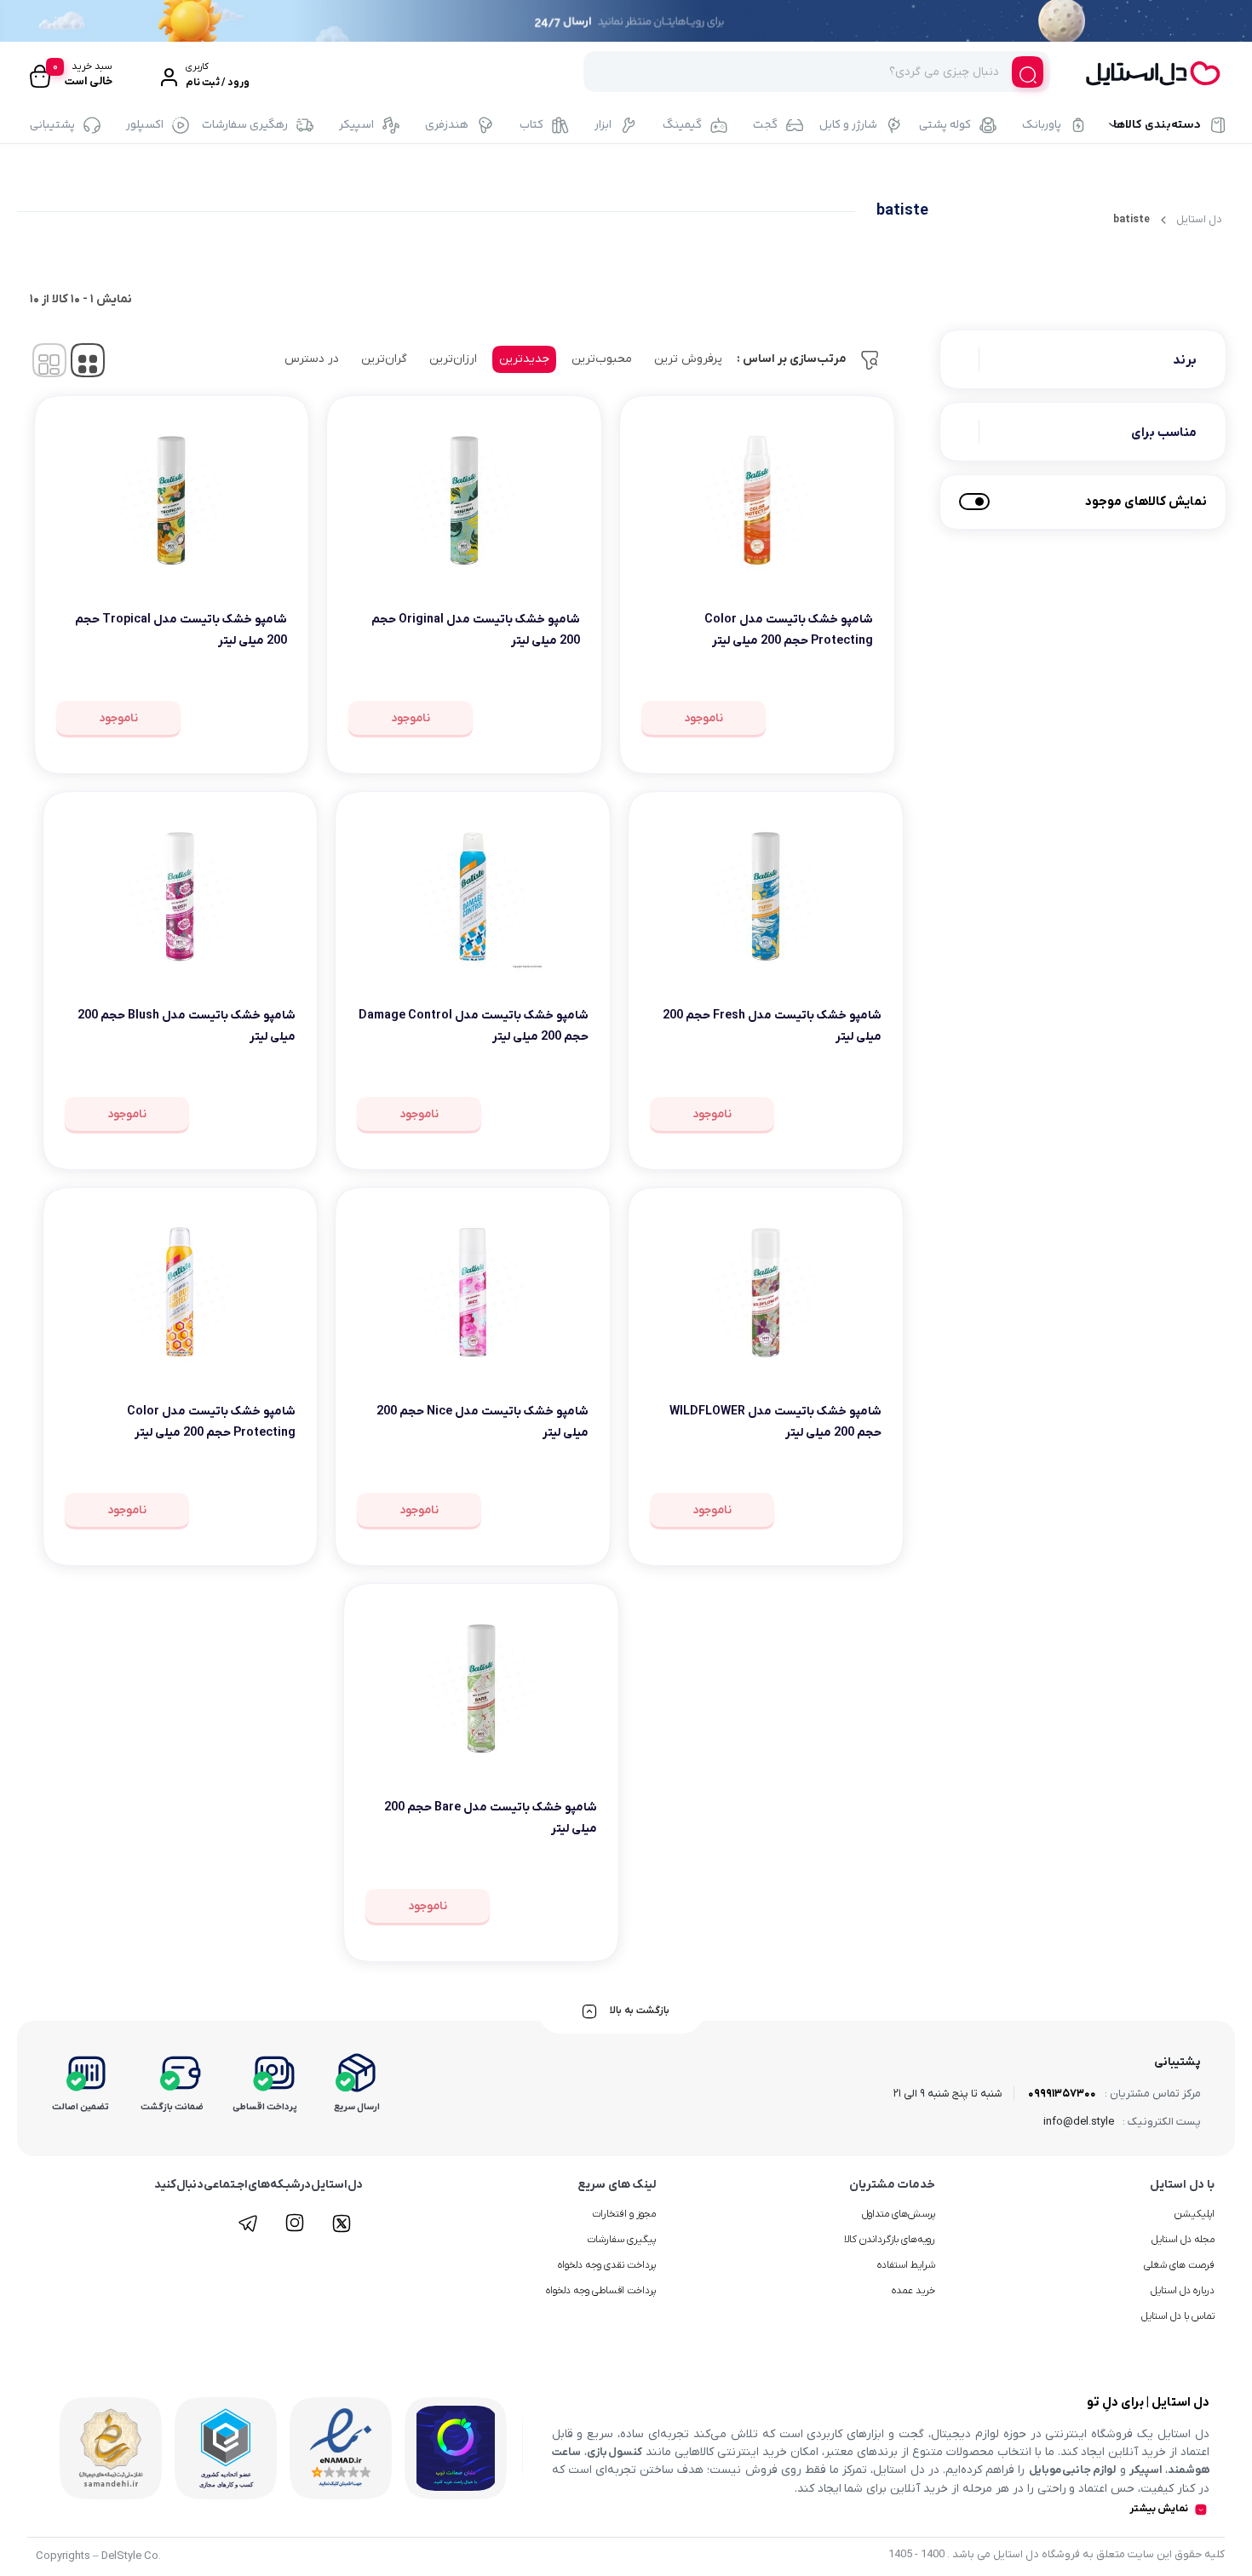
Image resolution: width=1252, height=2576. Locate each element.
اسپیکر (356, 125)
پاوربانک (1042, 125)
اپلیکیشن (1195, 2214)
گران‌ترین (384, 359)
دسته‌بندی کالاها (1157, 125)
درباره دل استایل (1183, 2291)
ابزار (603, 125)
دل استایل (1199, 219)
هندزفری (447, 125)
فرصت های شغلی (1179, 2265)
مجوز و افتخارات (624, 2214)
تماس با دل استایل (1178, 2316)
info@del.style (1079, 2122)
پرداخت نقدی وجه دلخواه (607, 2265)
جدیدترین (524, 359)
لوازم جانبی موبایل (1073, 2470)
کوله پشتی (945, 125)
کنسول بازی (615, 2452)
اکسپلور (145, 125)
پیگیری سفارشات (621, 2240)
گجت (765, 125)
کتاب (531, 125)
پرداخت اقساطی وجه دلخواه (601, 2291)
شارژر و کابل (848, 125)
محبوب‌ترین (602, 359)
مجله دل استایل (1183, 2240)
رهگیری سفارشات (245, 125)
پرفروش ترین (688, 359)
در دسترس (312, 359)
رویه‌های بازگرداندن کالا (890, 2240)
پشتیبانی (52, 125)
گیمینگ (682, 125)
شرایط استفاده (906, 2265)
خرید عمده (913, 2291)
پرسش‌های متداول (899, 2214)
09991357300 (1062, 2094)
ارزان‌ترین (453, 359)
